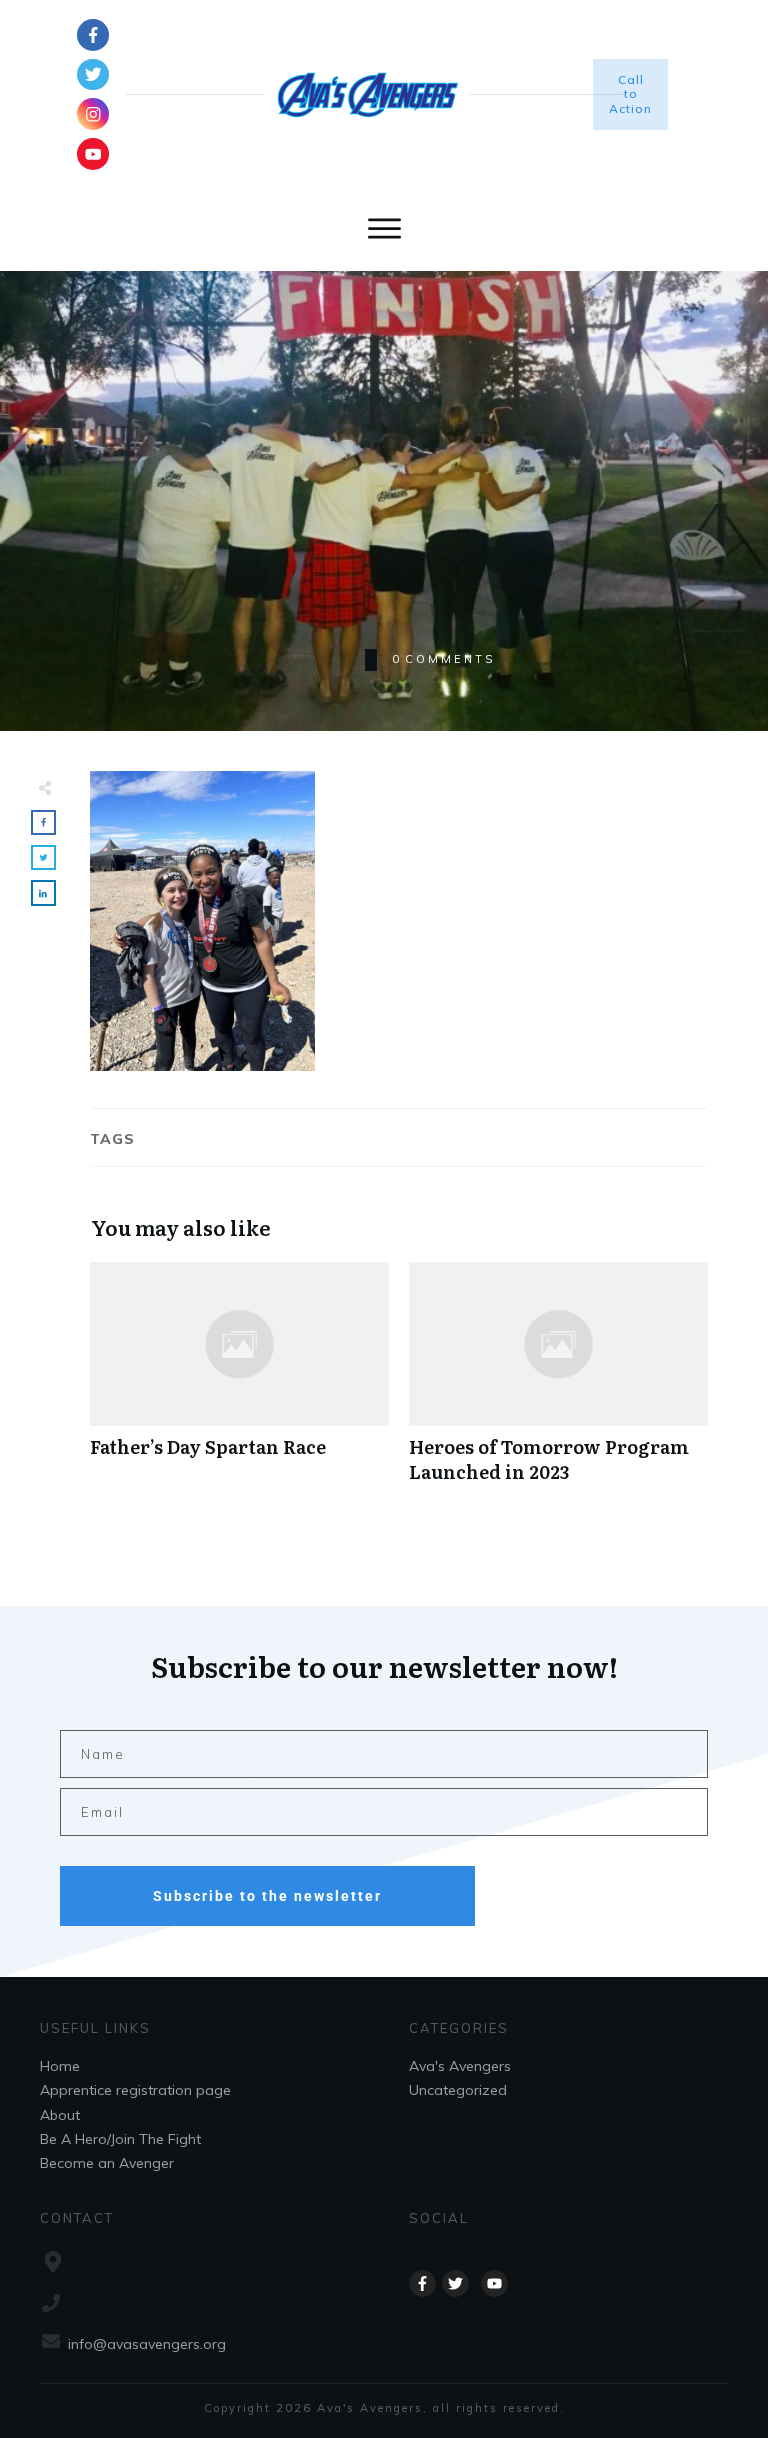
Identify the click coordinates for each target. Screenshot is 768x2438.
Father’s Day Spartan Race (239, 1383)
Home (60, 2066)
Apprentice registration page (135, 2090)
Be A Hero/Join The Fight (120, 2139)
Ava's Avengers (460, 2066)
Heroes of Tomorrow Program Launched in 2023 (558, 1383)
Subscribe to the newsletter (267, 1896)
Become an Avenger (107, 2163)
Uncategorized (458, 2090)
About (60, 2115)
